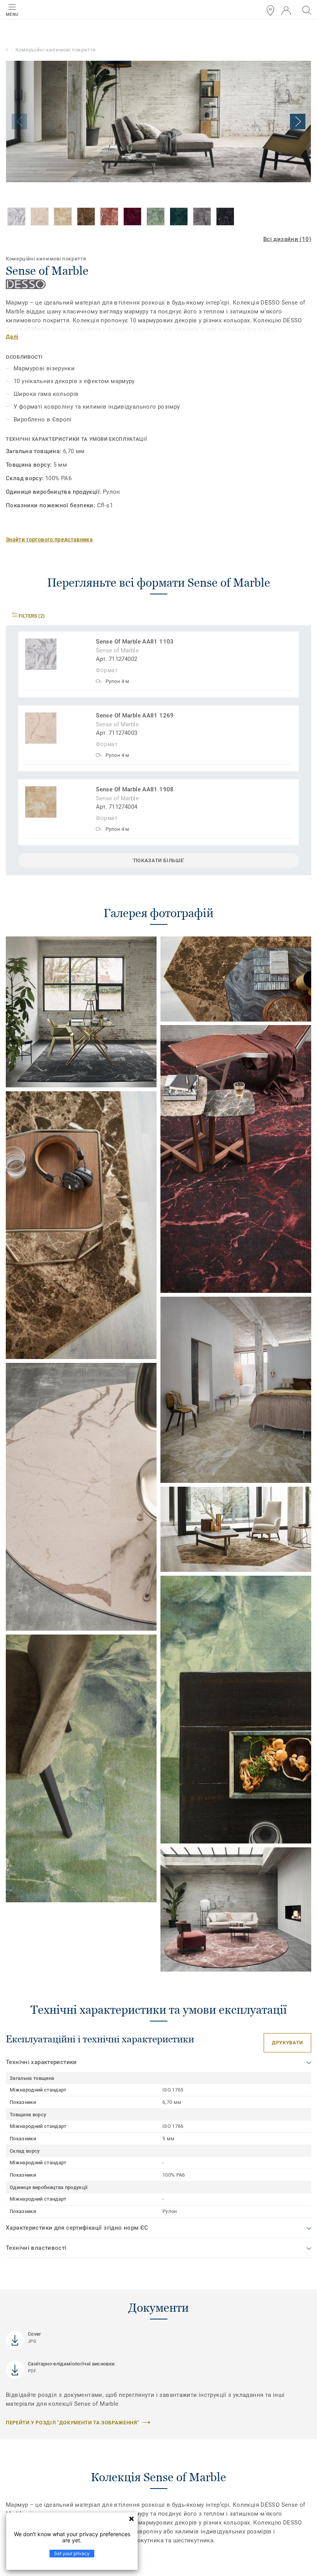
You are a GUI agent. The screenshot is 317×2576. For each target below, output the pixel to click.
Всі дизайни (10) (287, 239)
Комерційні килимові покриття (55, 50)
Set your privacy (72, 2553)
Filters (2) (31, 616)
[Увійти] (286, 11)
